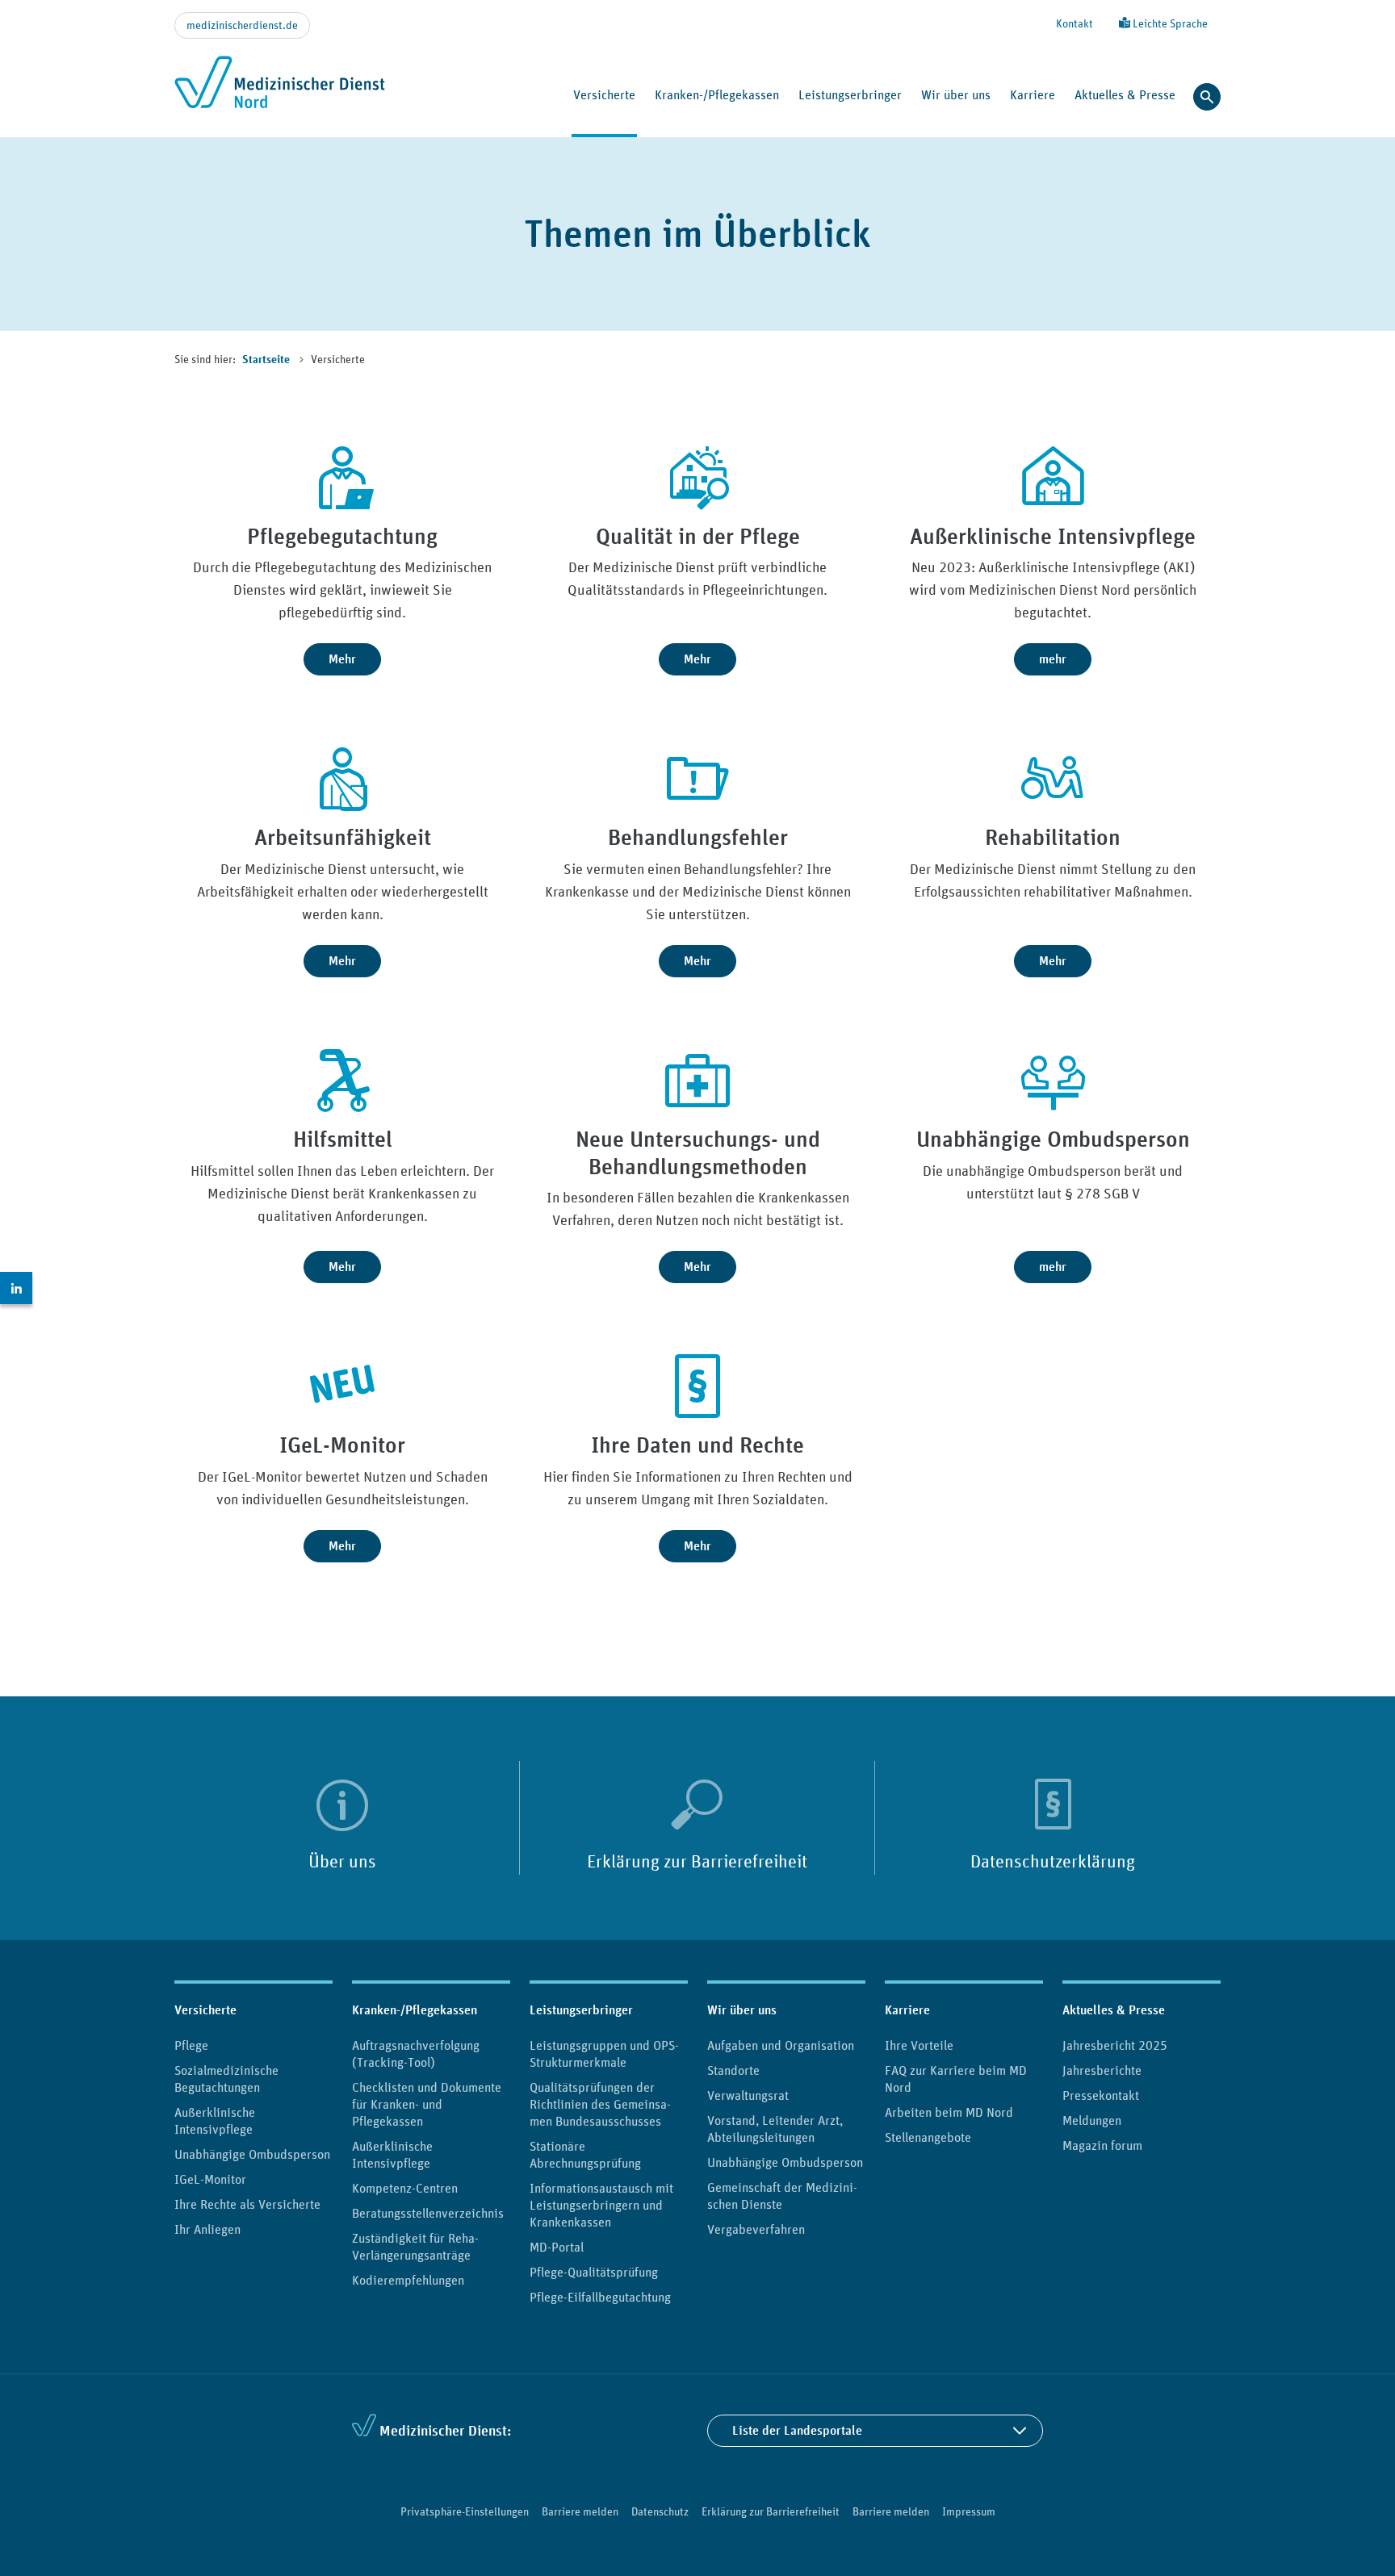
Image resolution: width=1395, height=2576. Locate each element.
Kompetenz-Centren (405, 2188)
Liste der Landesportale (797, 2430)
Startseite (267, 360)
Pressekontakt (1101, 2095)
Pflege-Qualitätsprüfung (594, 2272)
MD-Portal (557, 2247)
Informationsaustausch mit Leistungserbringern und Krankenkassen (601, 2205)
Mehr (342, 659)
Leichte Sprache (1169, 23)
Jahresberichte (1102, 2070)
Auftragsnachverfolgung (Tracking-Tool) (416, 2053)
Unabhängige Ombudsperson (252, 2154)
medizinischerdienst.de (242, 25)
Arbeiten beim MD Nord (949, 2112)
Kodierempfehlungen (408, 2280)
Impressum (969, 2511)
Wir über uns (742, 2010)
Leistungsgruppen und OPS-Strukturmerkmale (604, 2053)
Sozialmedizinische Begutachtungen (226, 2078)
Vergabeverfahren (756, 2229)
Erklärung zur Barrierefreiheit (697, 1861)
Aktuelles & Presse (1114, 2010)
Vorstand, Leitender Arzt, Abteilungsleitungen (775, 2129)
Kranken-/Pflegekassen (415, 2010)
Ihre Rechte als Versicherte (247, 2204)
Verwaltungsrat (748, 2095)
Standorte (733, 2070)
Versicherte (205, 2010)
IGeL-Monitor (210, 2179)
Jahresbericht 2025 (1115, 2045)
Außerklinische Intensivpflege (215, 2120)
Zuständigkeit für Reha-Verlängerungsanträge (415, 2246)
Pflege (191, 2045)
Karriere (907, 2010)
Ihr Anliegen (207, 2229)
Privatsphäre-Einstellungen (465, 2511)
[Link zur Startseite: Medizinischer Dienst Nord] (280, 91)
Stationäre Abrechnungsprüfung (585, 2154)
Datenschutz (660, 2511)
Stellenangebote (928, 2137)
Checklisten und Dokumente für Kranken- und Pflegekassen (427, 2104)
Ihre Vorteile (919, 2045)
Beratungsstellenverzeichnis (428, 2213)
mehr (1053, 659)
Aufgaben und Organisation (781, 2045)
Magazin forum (1102, 2145)
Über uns (342, 1861)
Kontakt (1075, 23)
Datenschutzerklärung (1053, 1861)
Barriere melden (580, 2511)
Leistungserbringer (581, 2010)
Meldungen (1092, 2120)
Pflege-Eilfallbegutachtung (600, 2297)
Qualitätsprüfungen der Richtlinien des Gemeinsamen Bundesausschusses (600, 2104)
